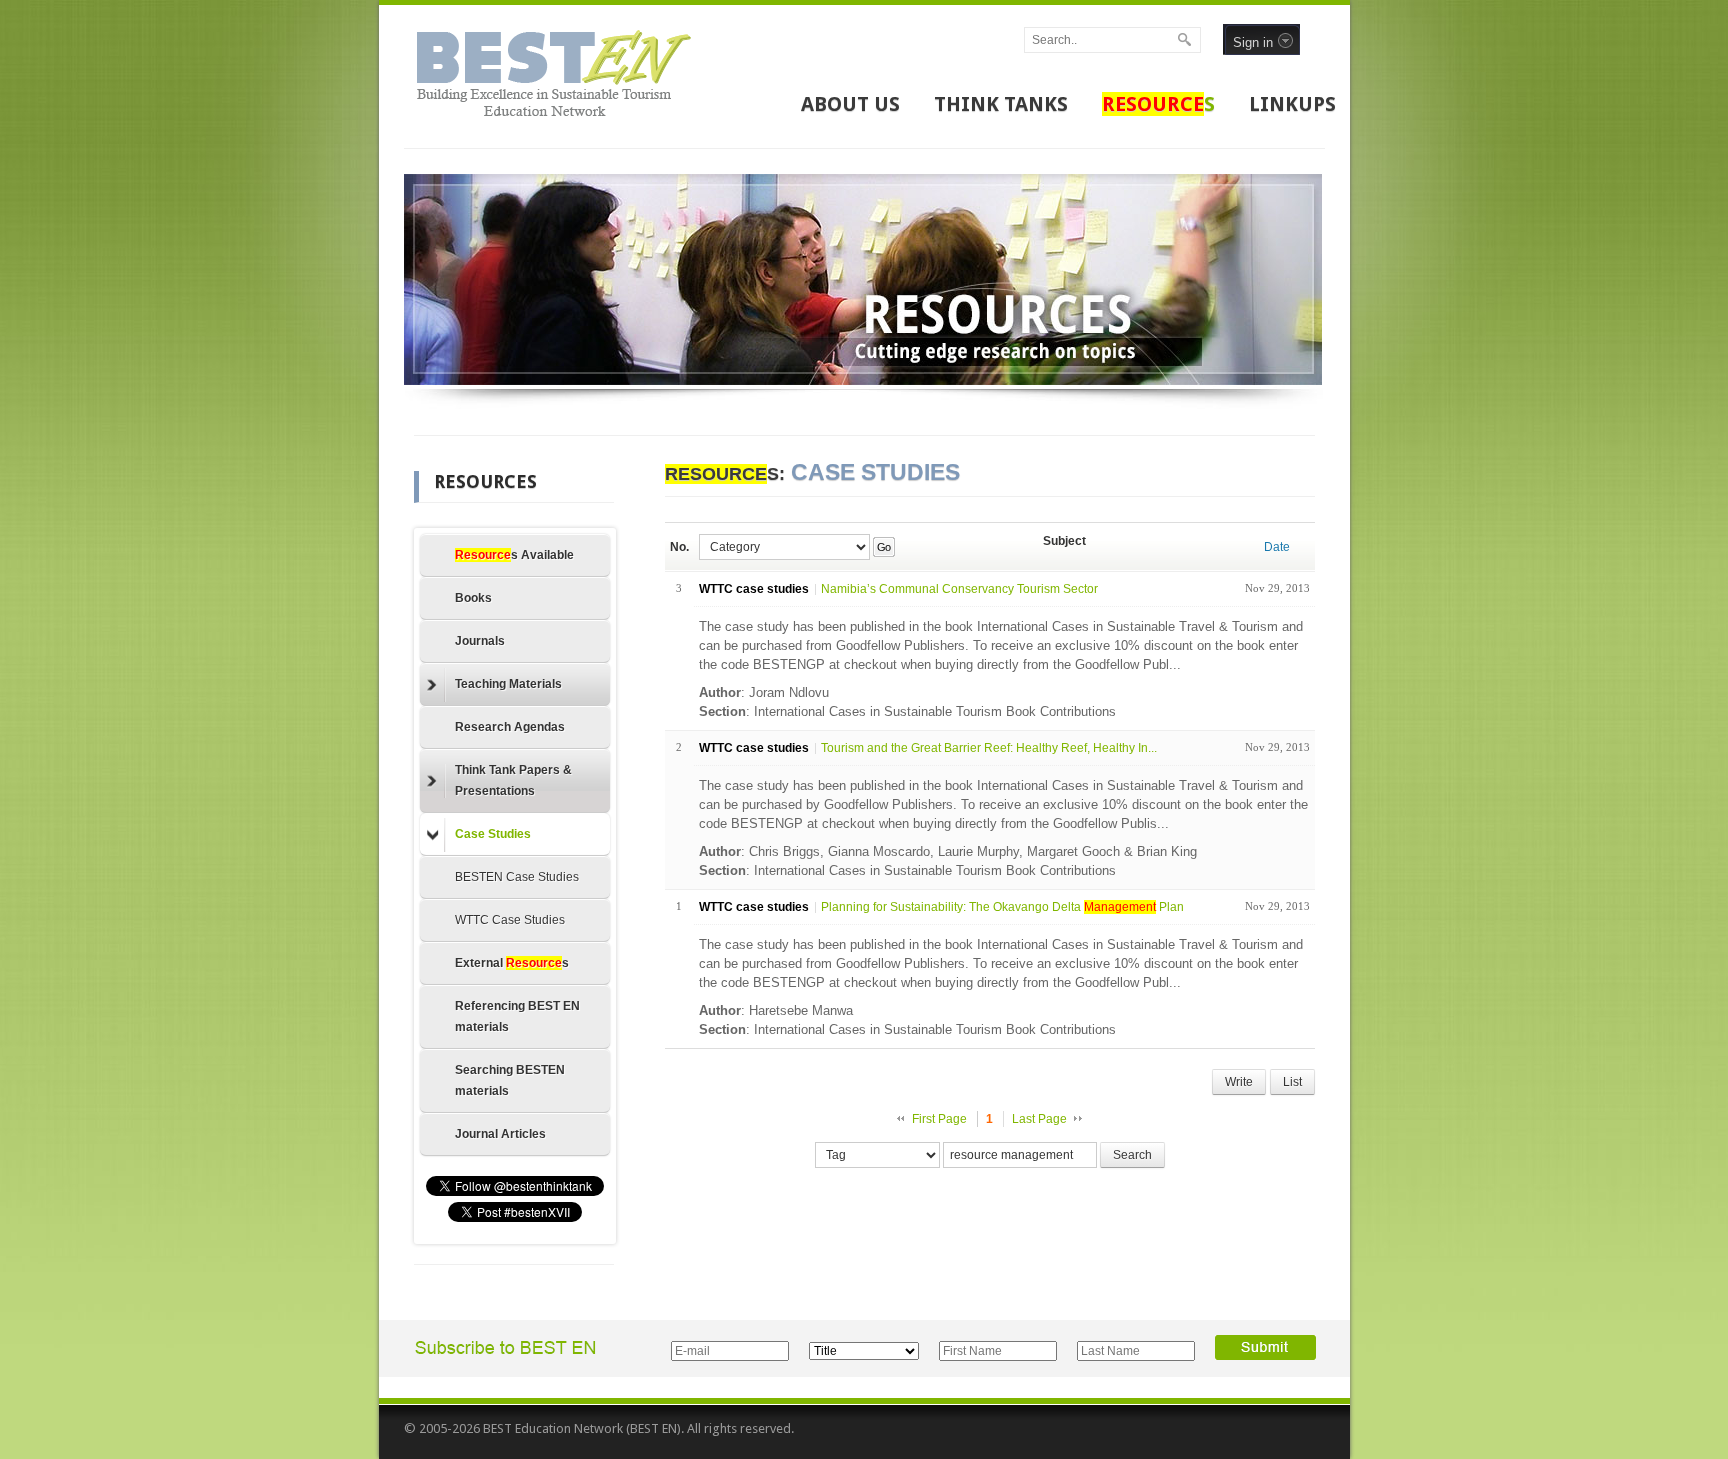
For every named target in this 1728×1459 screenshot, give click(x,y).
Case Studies (493, 834)
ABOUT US (850, 104)
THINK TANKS (1001, 104)
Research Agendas (510, 727)
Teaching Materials (508, 684)
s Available (514, 555)
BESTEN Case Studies (517, 877)
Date (1277, 547)
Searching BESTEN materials (510, 1080)
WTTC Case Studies (510, 920)
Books (473, 598)
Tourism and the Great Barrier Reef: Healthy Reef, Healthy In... (989, 748)
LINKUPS (1292, 104)
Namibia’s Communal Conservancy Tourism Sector (959, 589)
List (1292, 1082)
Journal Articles (500, 1134)
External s (512, 963)
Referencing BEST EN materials (517, 1016)
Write (1239, 1082)
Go (883, 547)
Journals (480, 641)
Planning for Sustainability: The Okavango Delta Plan (1002, 907)
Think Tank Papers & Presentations (513, 780)
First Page (939, 1119)
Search (1132, 1155)
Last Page (1039, 1119)
